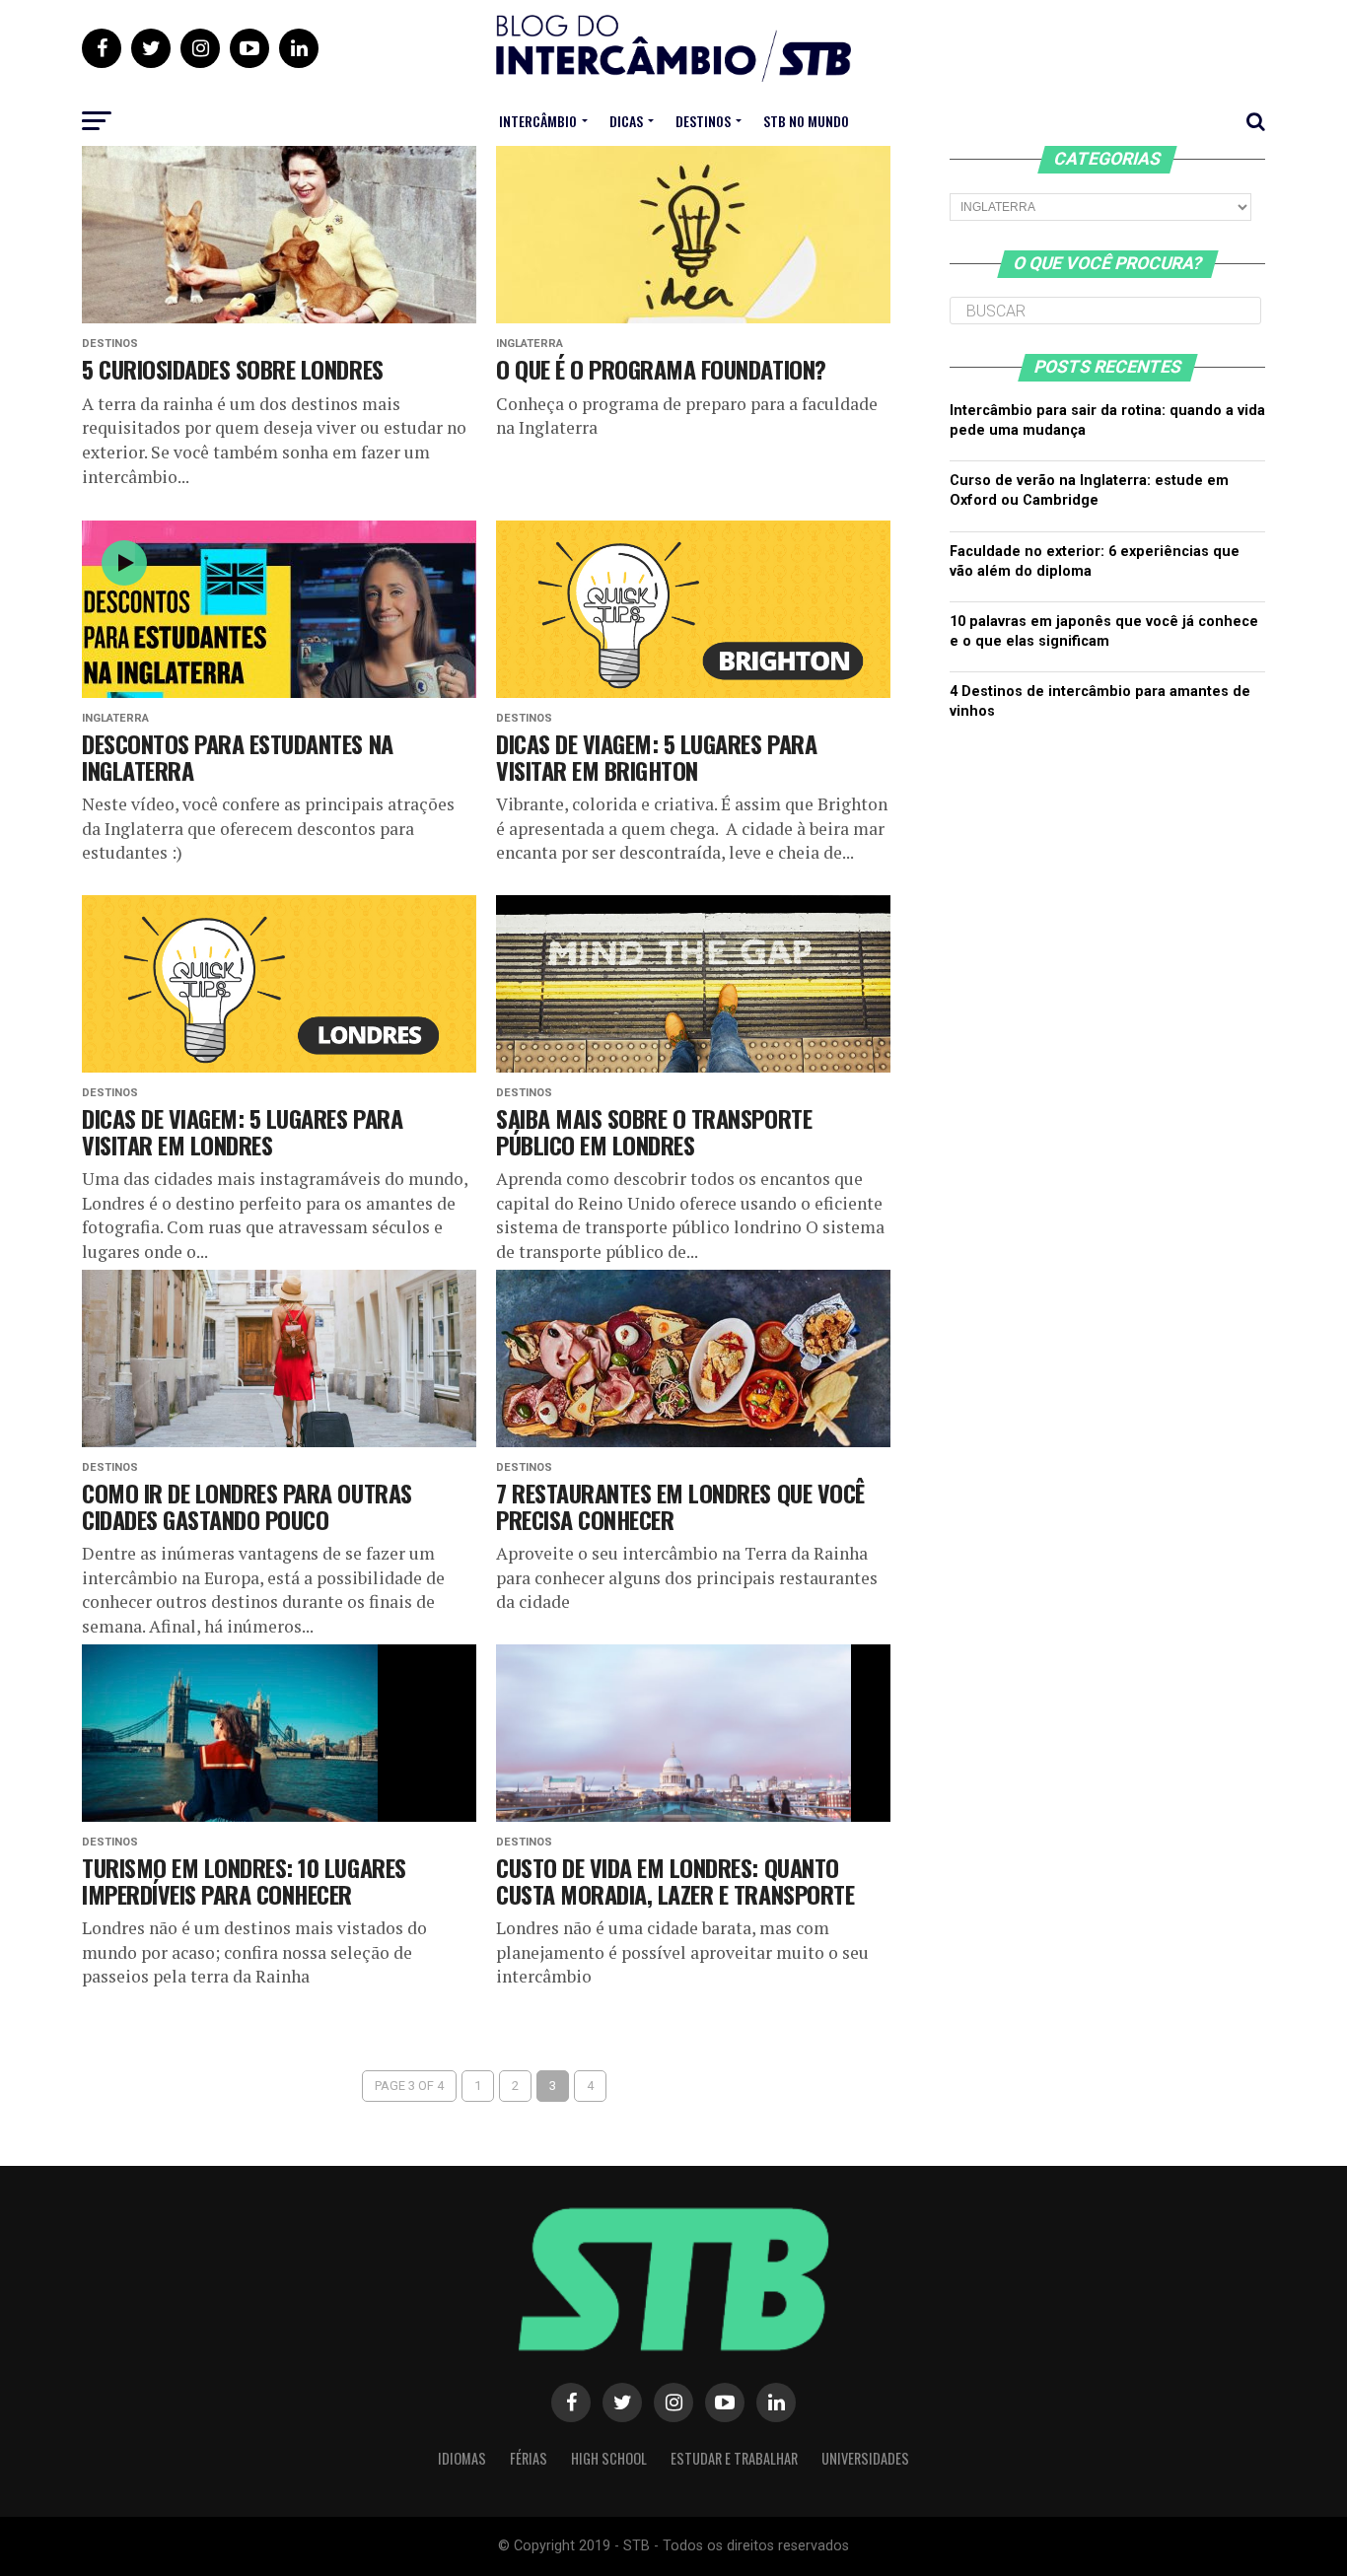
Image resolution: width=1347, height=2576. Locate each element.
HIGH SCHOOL (609, 2458)
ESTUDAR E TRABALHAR (734, 2458)
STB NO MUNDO (806, 121)
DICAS (626, 121)
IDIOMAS (462, 2458)
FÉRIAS (529, 2458)
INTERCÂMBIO (538, 121)
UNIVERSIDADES (865, 2458)
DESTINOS (703, 121)
